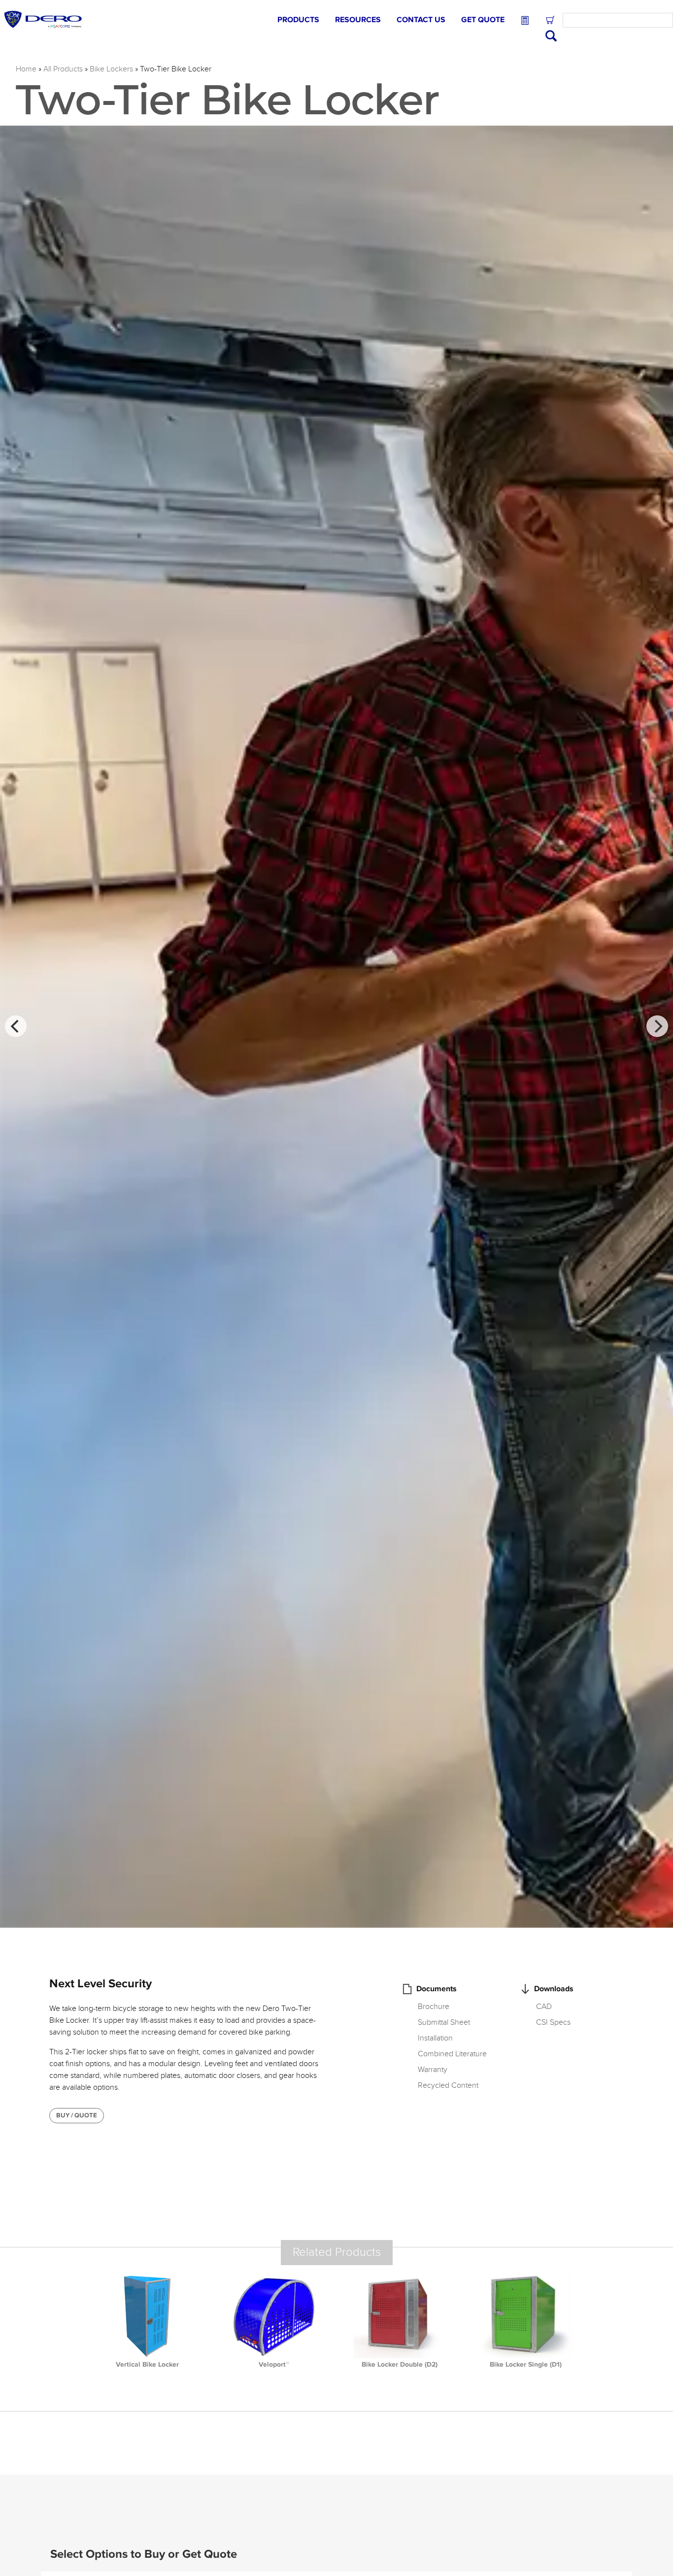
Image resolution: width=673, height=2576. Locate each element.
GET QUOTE (483, 20)
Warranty (433, 2070)
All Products (63, 69)
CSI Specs (553, 2022)
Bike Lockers (111, 69)
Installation (435, 2038)
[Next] (657, 1026)
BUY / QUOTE (77, 2115)
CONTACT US (421, 20)
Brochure (434, 2007)
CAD (544, 2007)
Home (26, 69)
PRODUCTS (298, 20)
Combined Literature (452, 2054)
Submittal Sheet (444, 2022)
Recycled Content (448, 2085)
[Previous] (16, 1026)
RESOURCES (358, 20)
